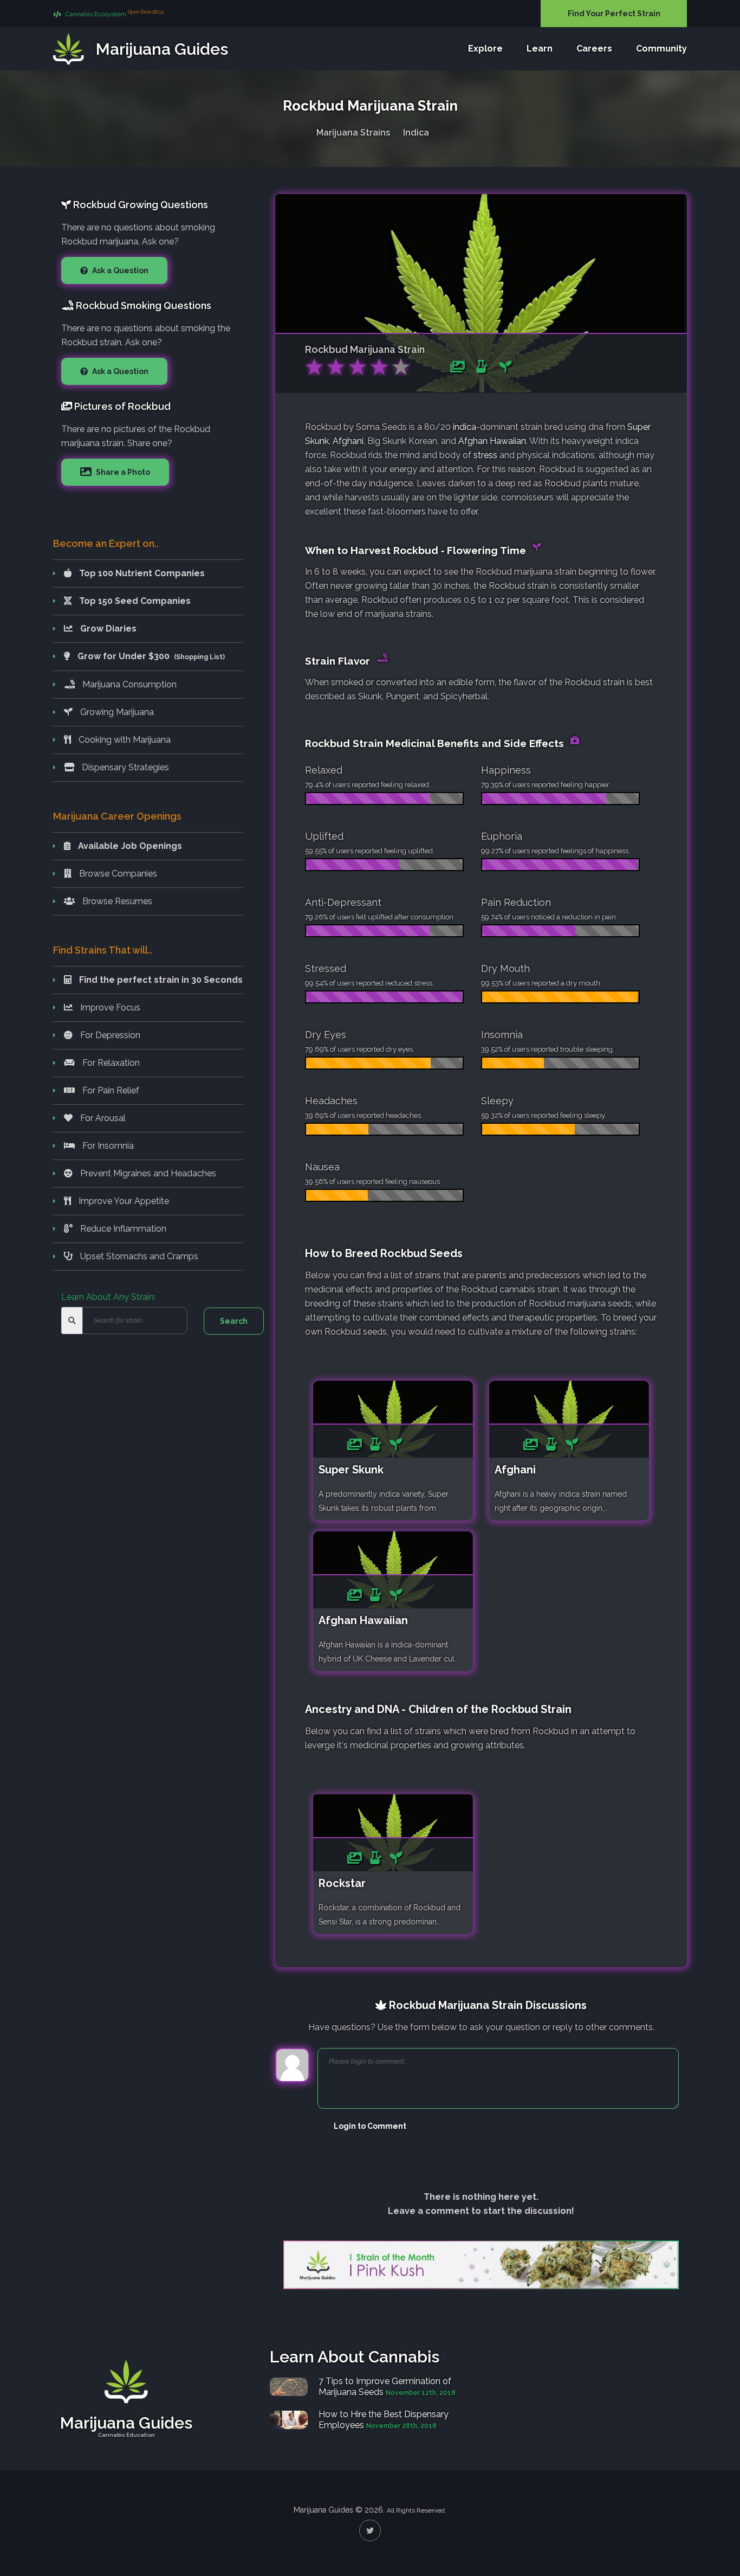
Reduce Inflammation (122, 1229)
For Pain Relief (110, 1090)
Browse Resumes (116, 901)
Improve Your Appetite (123, 1201)
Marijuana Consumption (128, 684)
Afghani (348, 441)
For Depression (109, 1035)
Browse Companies (117, 874)
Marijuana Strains (353, 133)
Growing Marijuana (116, 712)
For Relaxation (110, 1063)
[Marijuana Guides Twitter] (370, 2530)
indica (465, 427)
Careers (594, 49)
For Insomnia (107, 1146)
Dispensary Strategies (124, 767)
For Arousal (102, 1118)
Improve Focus (109, 1007)
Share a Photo (122, 472)
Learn (540, 49)
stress (485, 455)
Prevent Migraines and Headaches (147, 1173)
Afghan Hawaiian (492, 441)
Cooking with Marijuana (124, 740)
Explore (485, 49)
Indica (416, 133)
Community (661, 49)
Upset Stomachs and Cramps (138, 1256)
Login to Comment (370, 2126)
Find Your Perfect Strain (614, 14)
